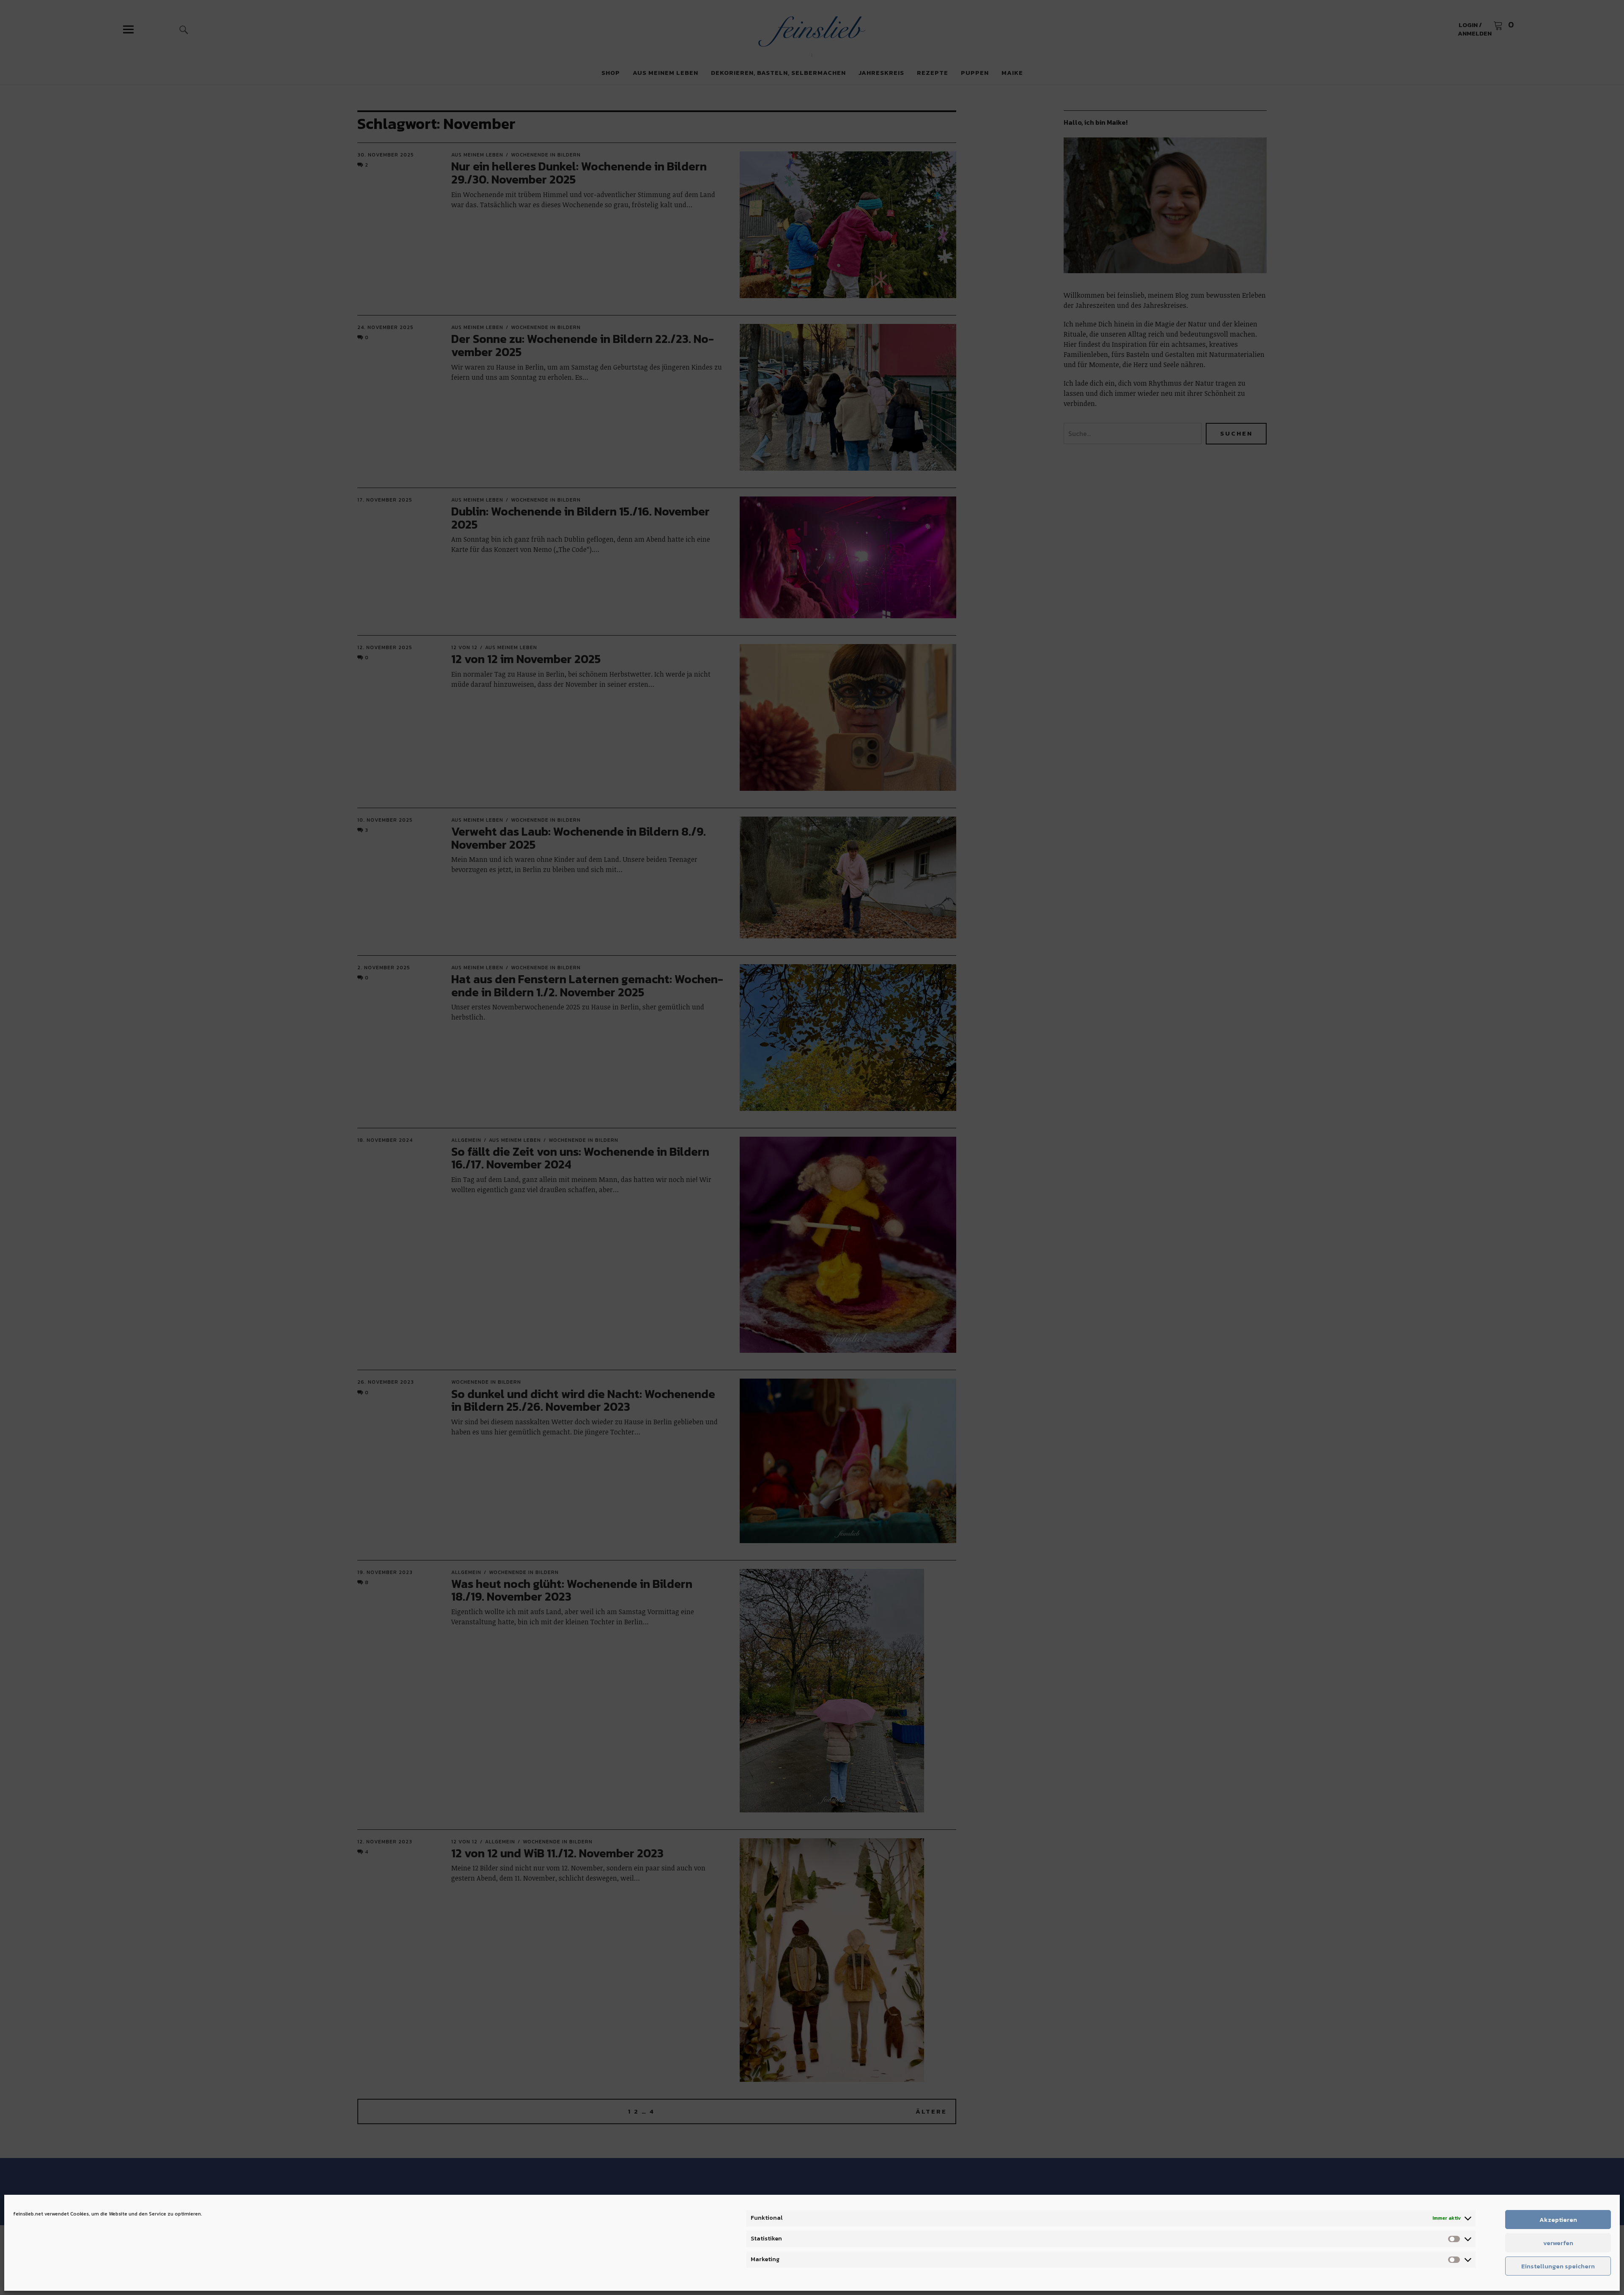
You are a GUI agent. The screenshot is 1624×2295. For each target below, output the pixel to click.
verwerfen (1558, 2243)
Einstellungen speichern (1558, 2266)
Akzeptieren (1558, 2220)
